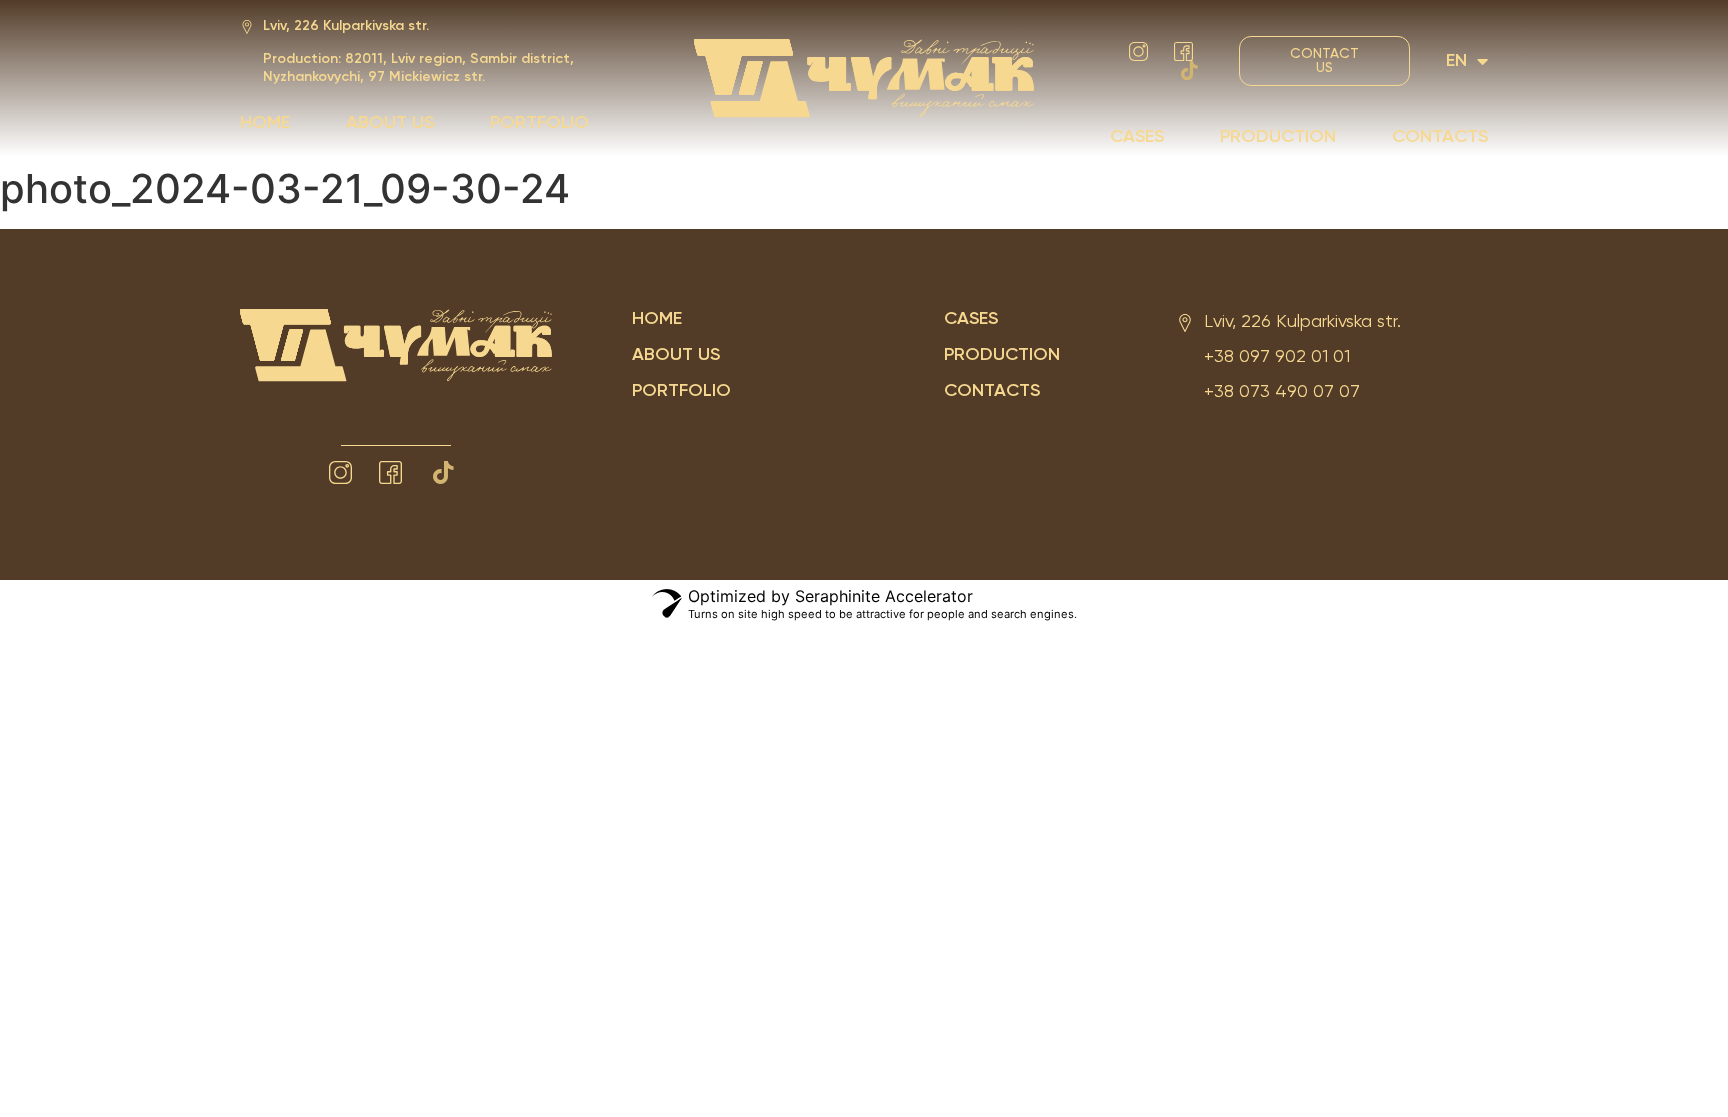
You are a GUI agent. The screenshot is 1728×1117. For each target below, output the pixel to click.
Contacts (1440, 137)
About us (390, 123)
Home (265, 123)
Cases (1137, 137)
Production (1278, 137)
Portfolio (539, 123)
